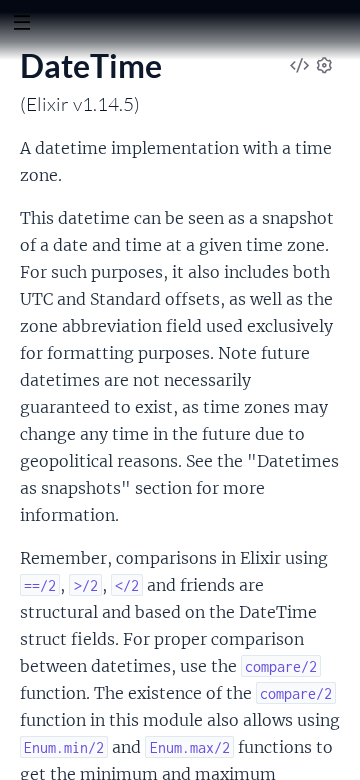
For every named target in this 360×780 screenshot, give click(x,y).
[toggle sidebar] (21, 25)
